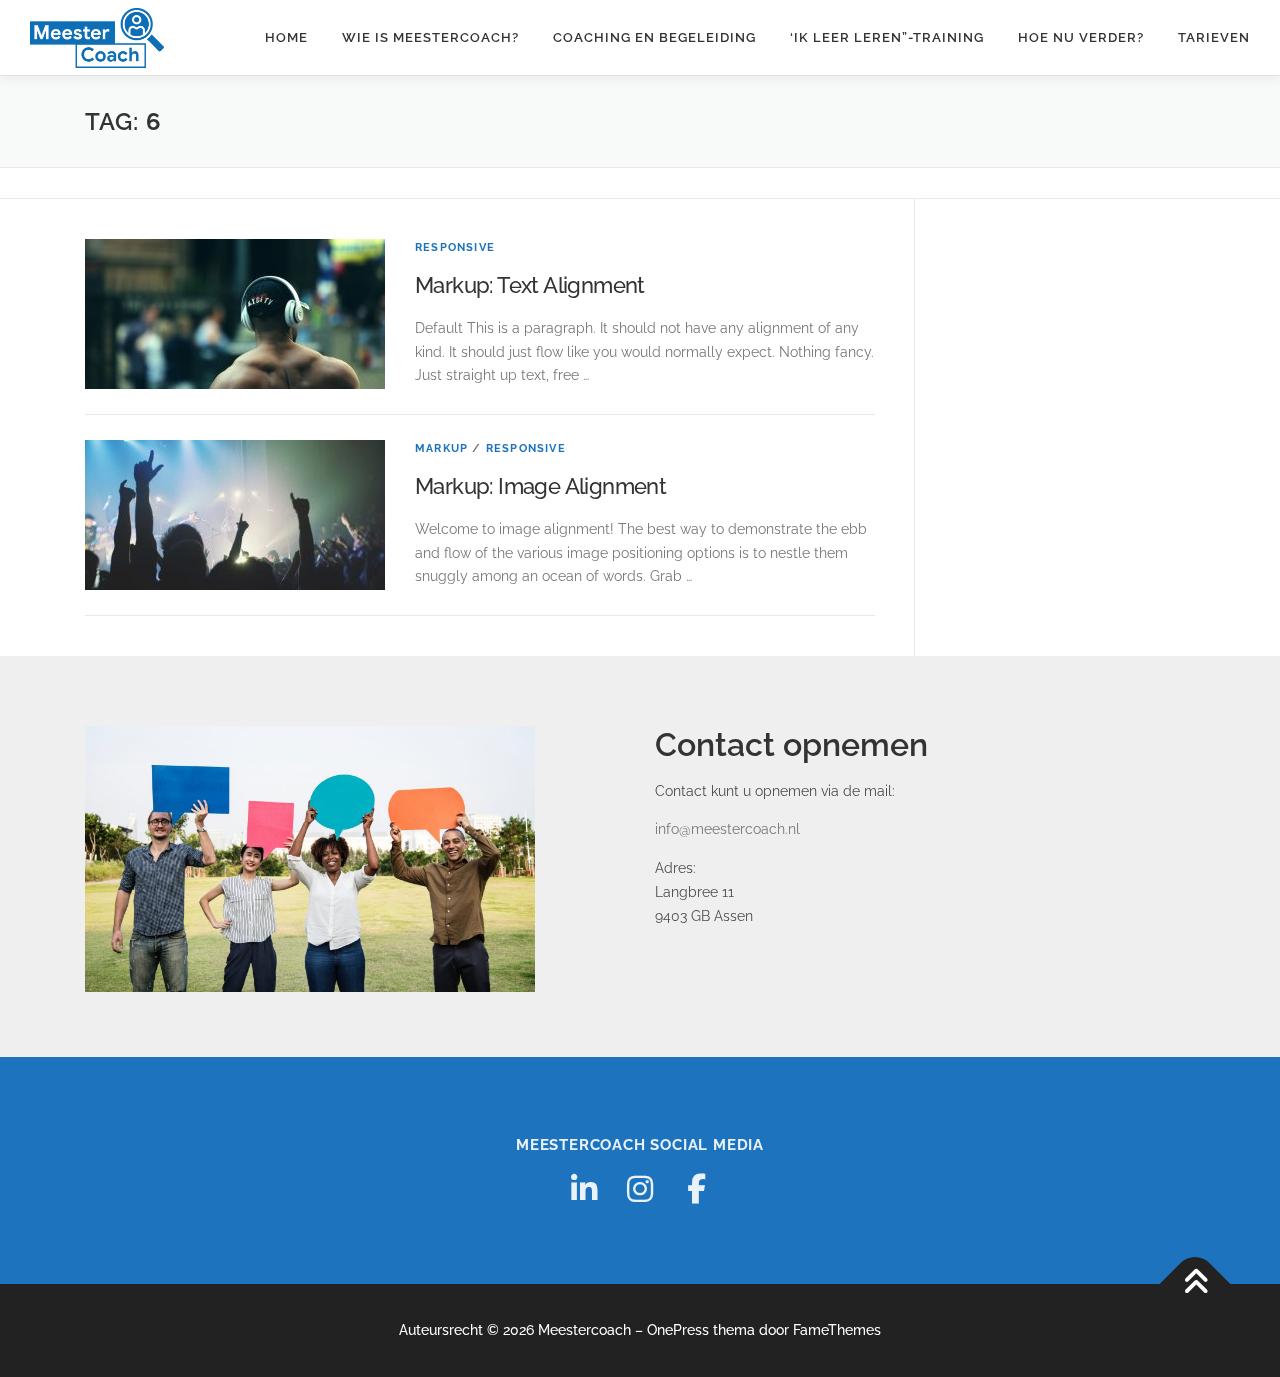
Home (286, 37)
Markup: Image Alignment (540, 486)
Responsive (455, 247)
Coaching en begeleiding (654, 37)
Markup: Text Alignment (530, 285)
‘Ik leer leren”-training (887, 37)
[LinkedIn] (584, 1189)
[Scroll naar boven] (1195, 1283)
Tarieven (1214, 37)
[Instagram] (640, 1189)
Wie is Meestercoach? (430, 37)
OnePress (678, 1330)
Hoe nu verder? (1081, 37)
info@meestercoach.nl (727, 829)
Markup (441, 448)
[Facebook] (696, 1189)
